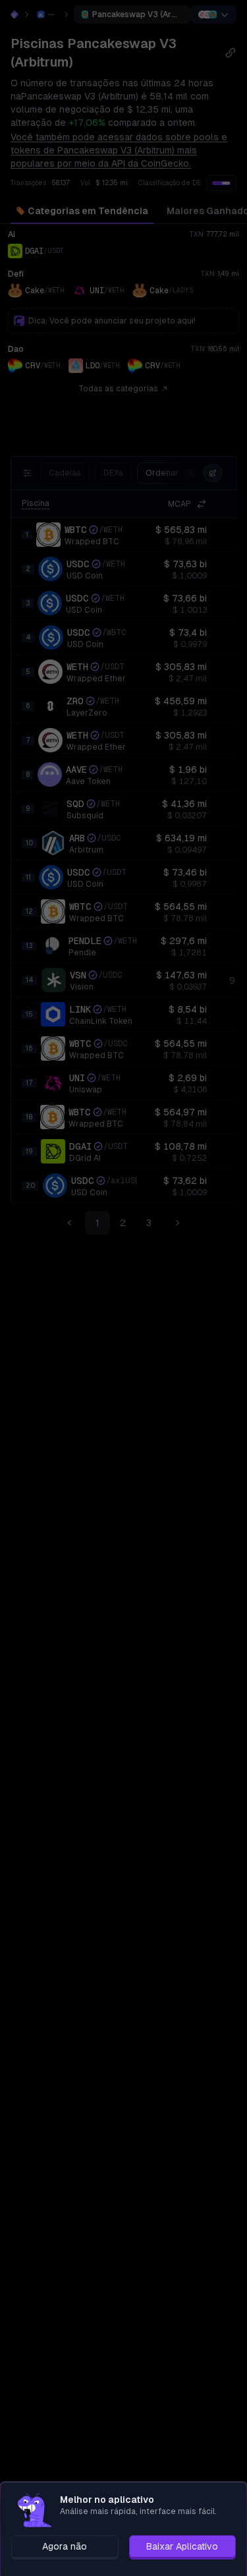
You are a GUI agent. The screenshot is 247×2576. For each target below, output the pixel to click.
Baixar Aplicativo (182, 2546)
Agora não (65, 2546)
